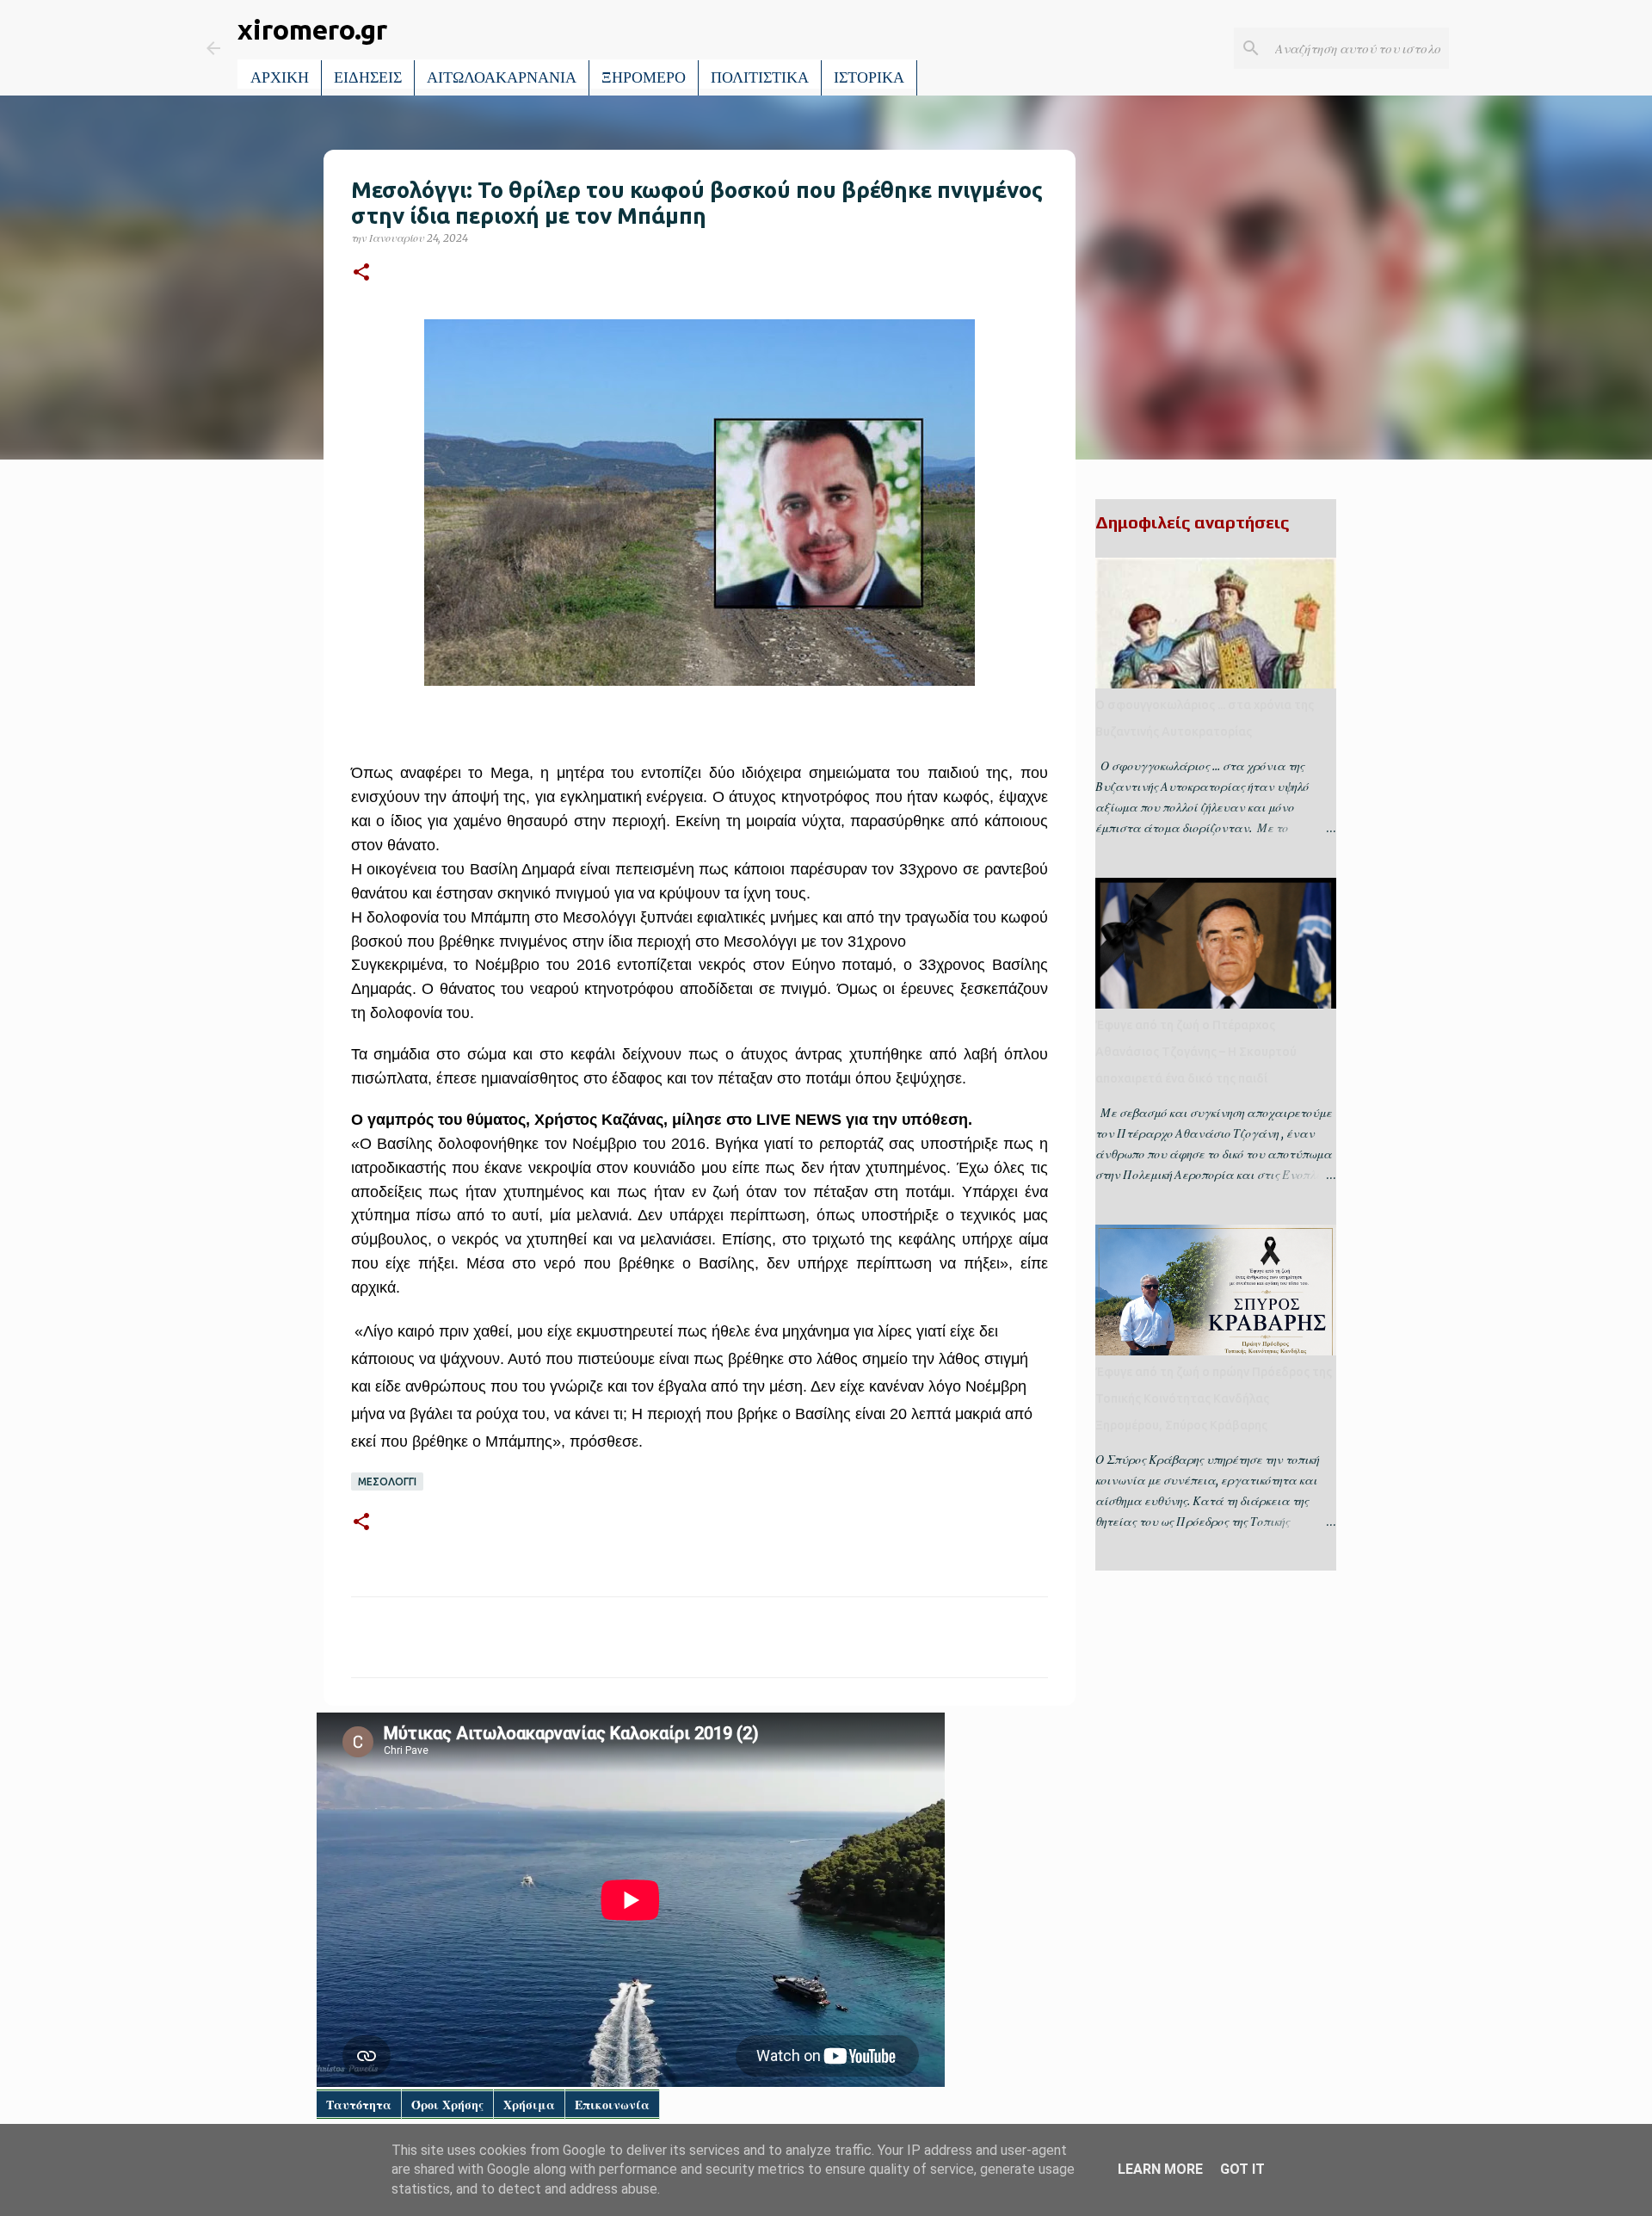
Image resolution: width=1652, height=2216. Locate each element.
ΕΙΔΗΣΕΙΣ (368, 77)
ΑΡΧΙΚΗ (280, 77)
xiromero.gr (312, 29)
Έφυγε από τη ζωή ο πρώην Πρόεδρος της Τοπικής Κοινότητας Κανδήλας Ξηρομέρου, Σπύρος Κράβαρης (1214, 1398)
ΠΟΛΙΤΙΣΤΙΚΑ (760, 77)
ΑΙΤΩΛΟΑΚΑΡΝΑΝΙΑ (502, 77)
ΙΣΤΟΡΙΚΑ (869, 77)
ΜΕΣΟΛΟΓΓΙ (387, 1481)
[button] (361, 273)
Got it (1242, 2169)
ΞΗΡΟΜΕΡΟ (644, 77)
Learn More (1160, 2169)
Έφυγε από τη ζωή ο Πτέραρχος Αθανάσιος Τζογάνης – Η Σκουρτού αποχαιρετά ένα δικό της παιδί (1196, 1052)
